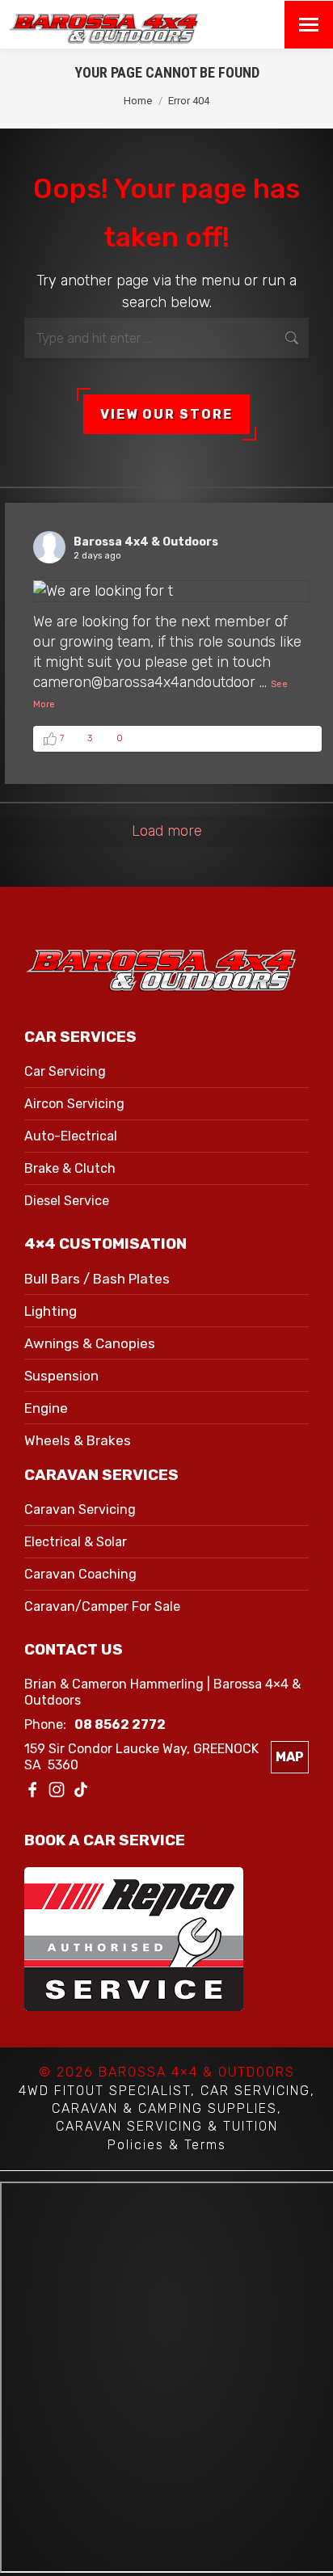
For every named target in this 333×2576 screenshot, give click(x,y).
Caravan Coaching (80, 1574)
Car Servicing (65, 1071)
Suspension (61, 1376)
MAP (290, 1757)
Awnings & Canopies (90, 1343)
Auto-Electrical (71, 1136)
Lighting (51, 1311)
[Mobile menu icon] (309, 25)
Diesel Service (67, 1201)
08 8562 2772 (120, 1724)
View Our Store (166, 414)
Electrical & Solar (76, 1542)
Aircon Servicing (74, 1104)
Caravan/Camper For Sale (102, 1606)
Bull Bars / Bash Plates (97, 1279)
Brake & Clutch (70, 1168)
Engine (46, 1408)
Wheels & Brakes (78, 1440)
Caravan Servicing (80, 1509)
